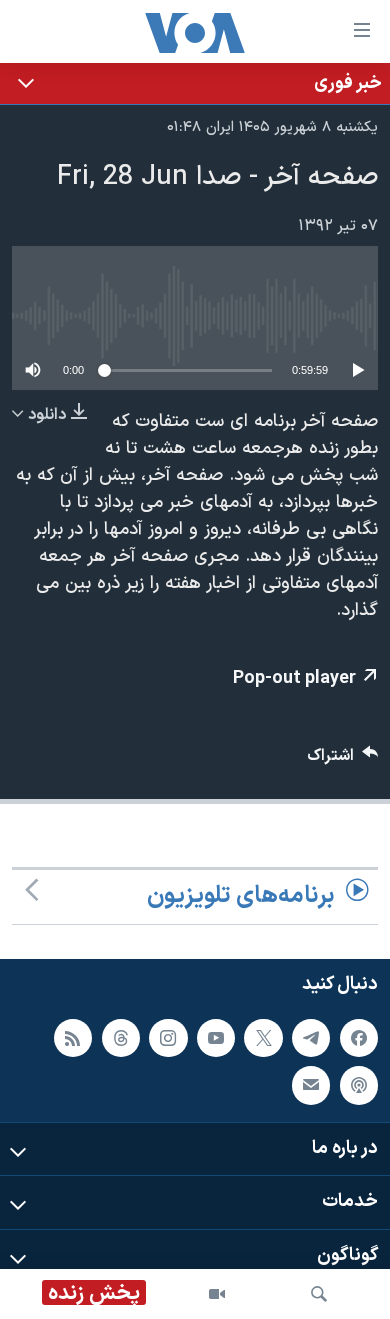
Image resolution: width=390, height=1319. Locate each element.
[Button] (343, 760)
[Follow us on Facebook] (359, 1037)
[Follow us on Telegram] (311, 1037)
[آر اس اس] (73, 1037)
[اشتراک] (311, 1085)
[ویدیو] (217, 1294)
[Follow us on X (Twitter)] (263, 1037)
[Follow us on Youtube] (216, 1037)
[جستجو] (319, 1294)
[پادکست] (359, 1085)
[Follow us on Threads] (121, 1037)
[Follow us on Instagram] (168, 1037)
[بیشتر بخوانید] (195, 83)
